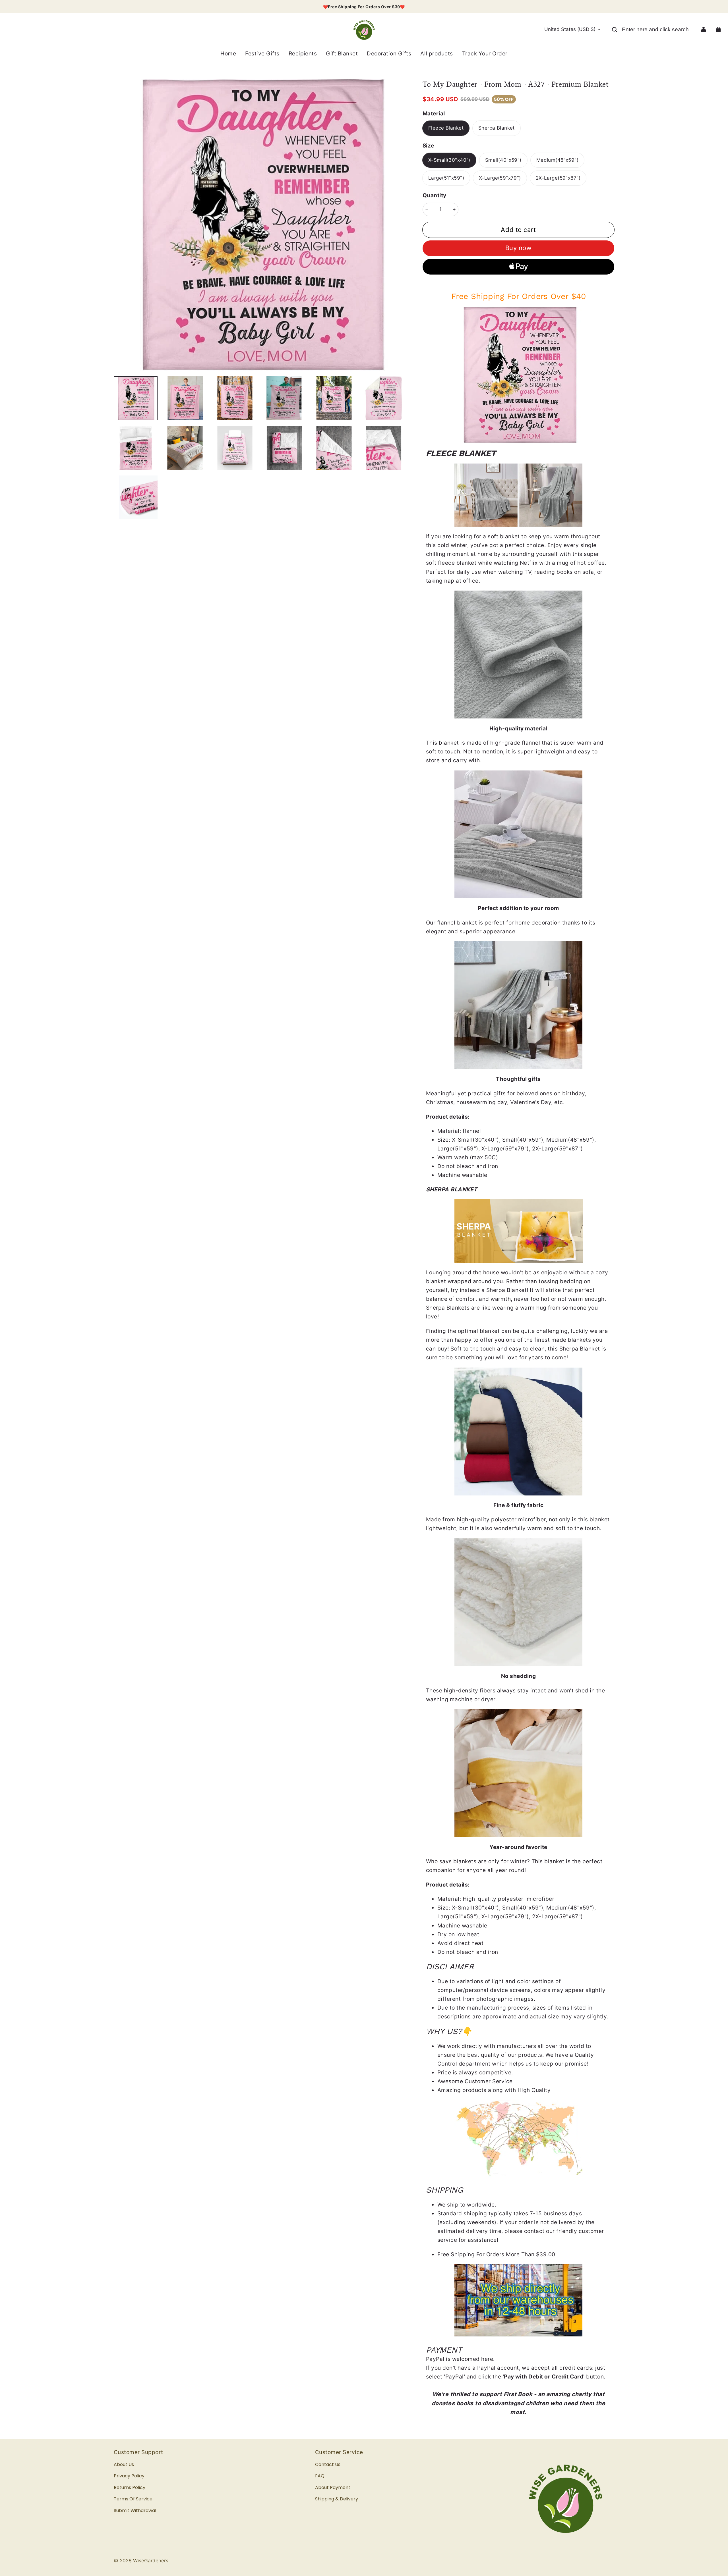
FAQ (320, 2476)
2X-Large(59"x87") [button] (558, 178)
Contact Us (328, 2464)
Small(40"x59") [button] (503, 160)
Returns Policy (130, 2487)
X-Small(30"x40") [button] (449, 160)
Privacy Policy (129, 2476)
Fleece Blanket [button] (446, 128)
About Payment (333, 2487)
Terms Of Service (133, 2499)
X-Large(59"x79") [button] (500, 178)
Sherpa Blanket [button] (497, 128)
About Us (124, 2464)
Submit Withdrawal (135, 2510)
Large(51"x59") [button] (446, 178)
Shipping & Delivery (337, 2499)
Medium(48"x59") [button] (557, 160)
